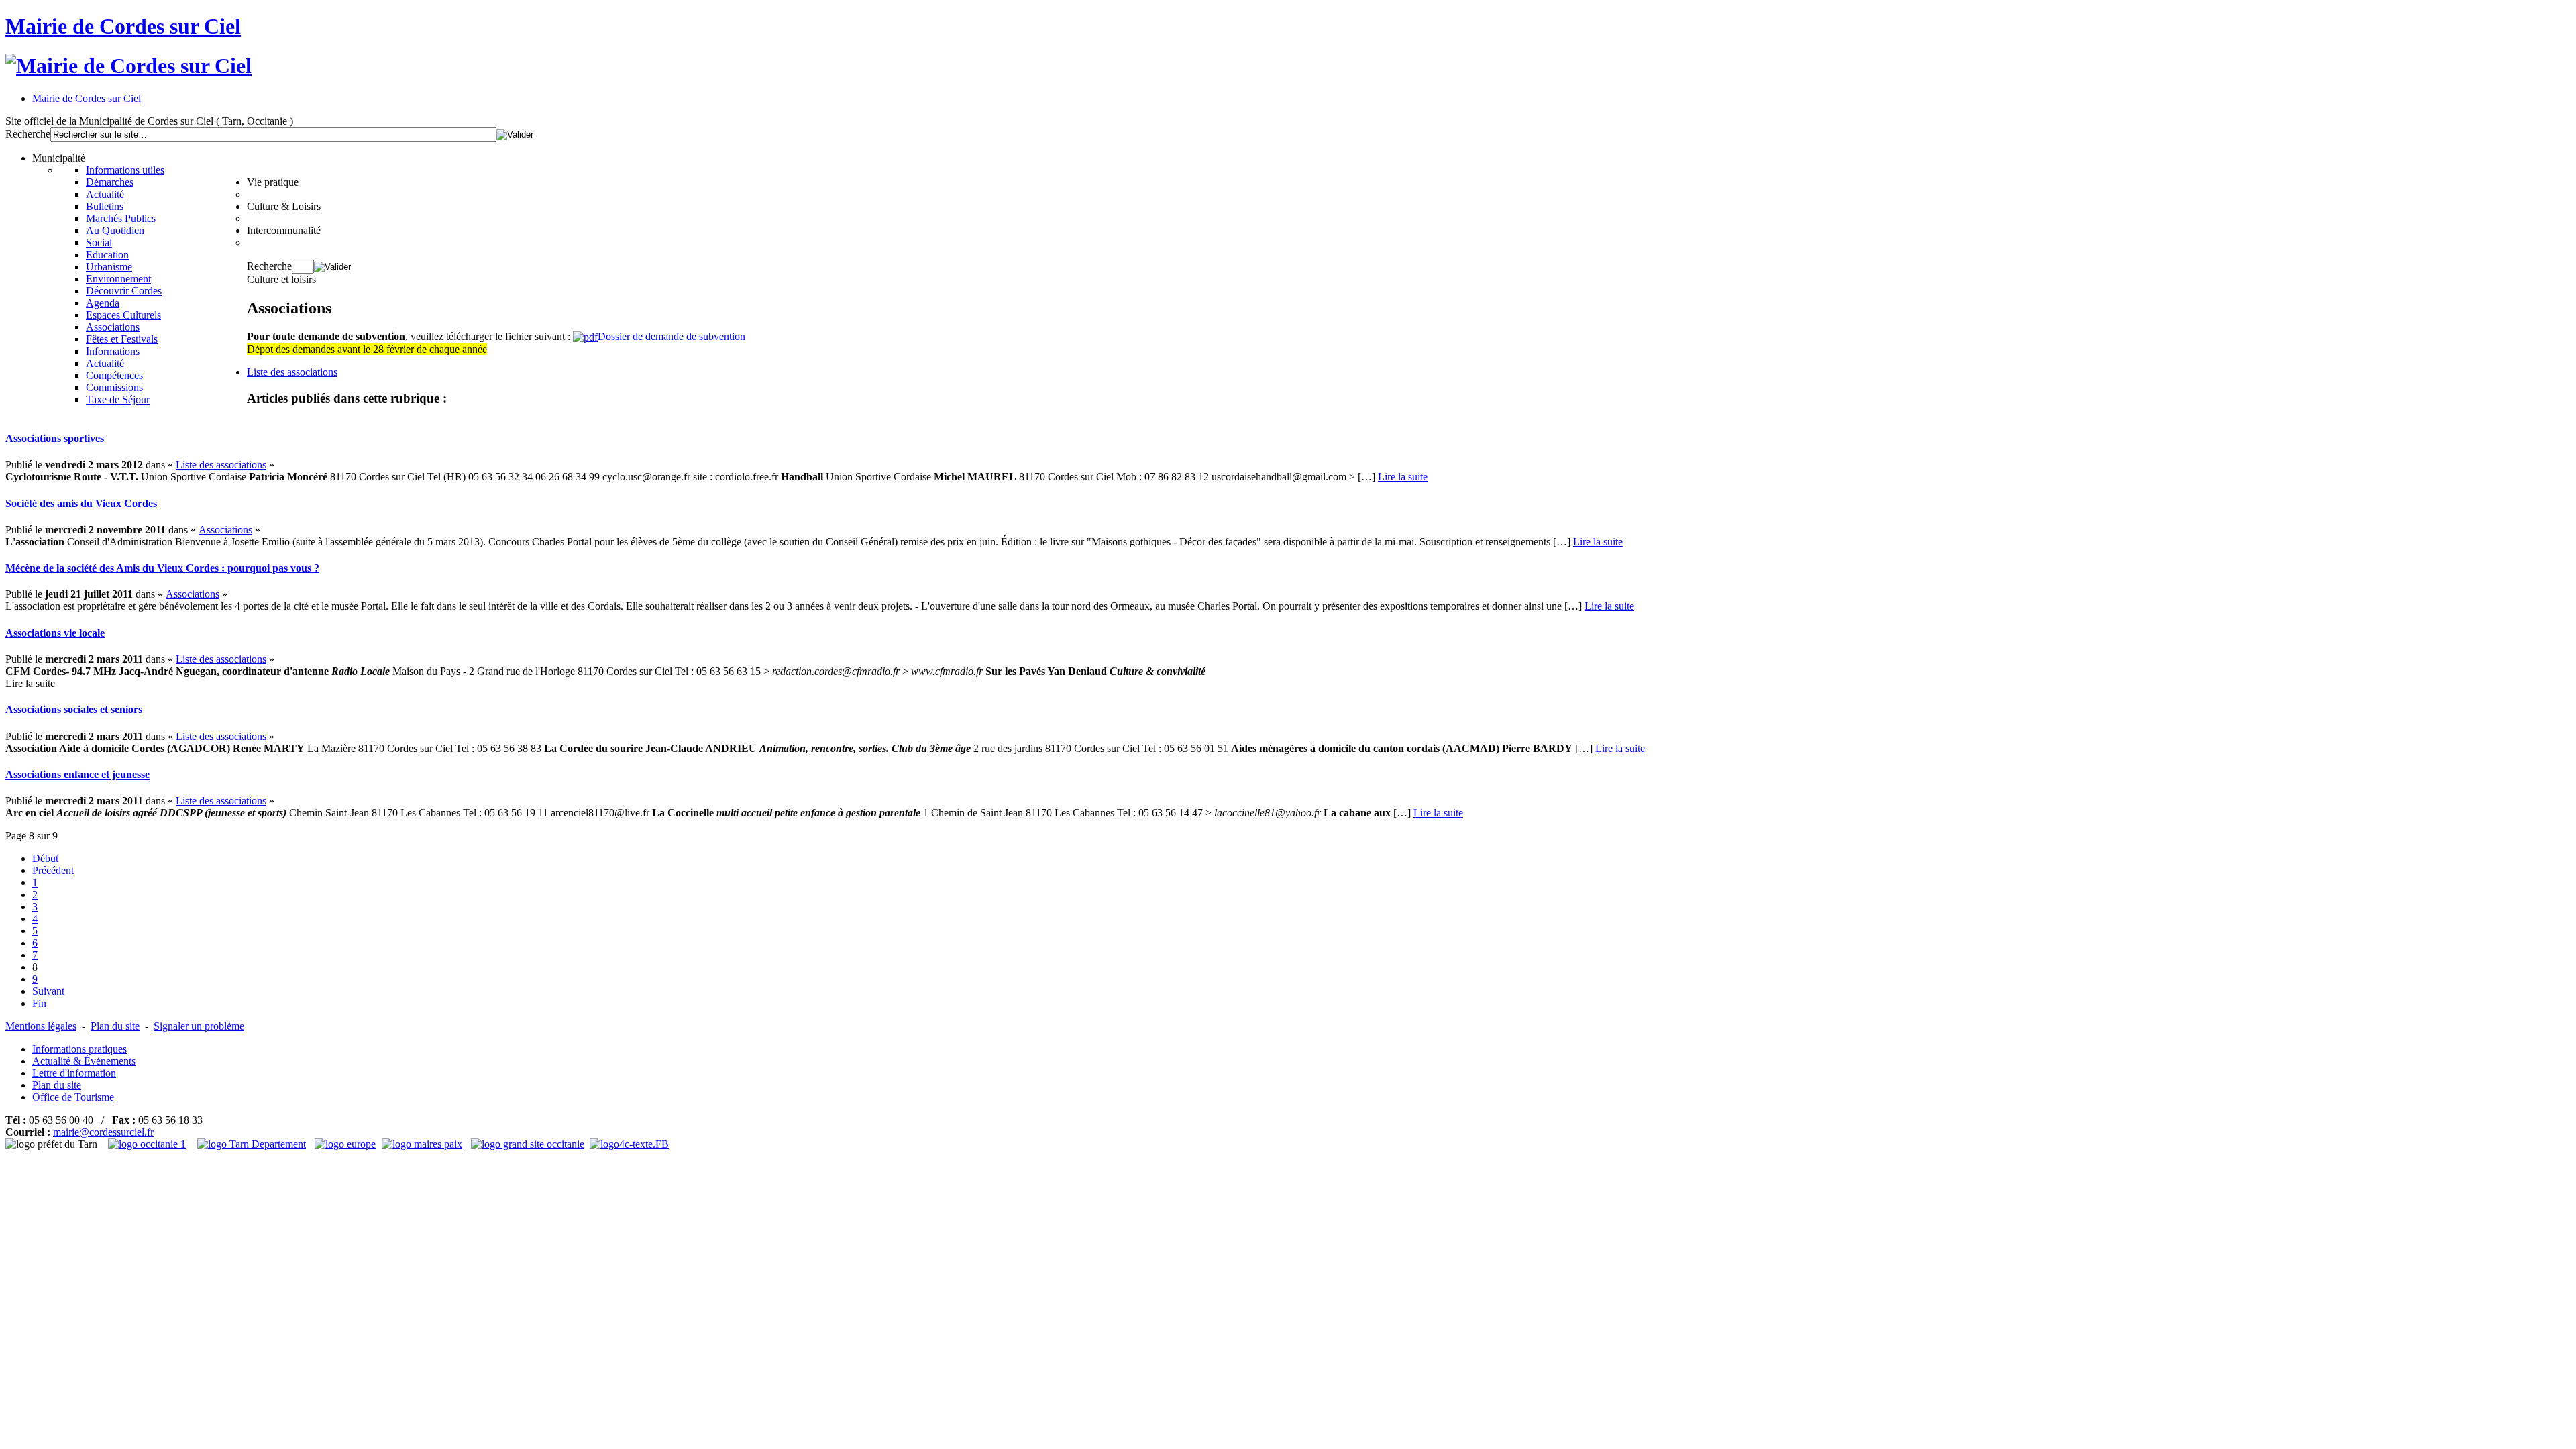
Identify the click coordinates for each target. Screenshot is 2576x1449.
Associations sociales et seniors (74, 709)
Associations (225, 530)
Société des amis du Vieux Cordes (81, 503)
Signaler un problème (199, 1026)
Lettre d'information (74, 1073)
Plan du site (115, 1026)
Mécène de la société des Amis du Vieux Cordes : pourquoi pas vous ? (162, 568)
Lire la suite (1403, 477)
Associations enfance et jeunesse (77, 774)
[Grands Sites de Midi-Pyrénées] (528, 1144)
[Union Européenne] (347, 1144)
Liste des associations (292, 372)
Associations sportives (55, 438)
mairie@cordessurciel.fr (103, 1132)
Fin (39, 1003)
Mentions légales (41, 1026)
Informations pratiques (79, 1049)
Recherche (28, 134)
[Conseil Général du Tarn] (253, 1144)
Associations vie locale (55, 633)
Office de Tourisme (73, 1097)
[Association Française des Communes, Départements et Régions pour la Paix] (424, 1144)
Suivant (48, 991)
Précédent (53, 870)
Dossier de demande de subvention (672, 336)
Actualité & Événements (84, 1061)
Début (45, 858)
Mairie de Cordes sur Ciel (123, 26)
